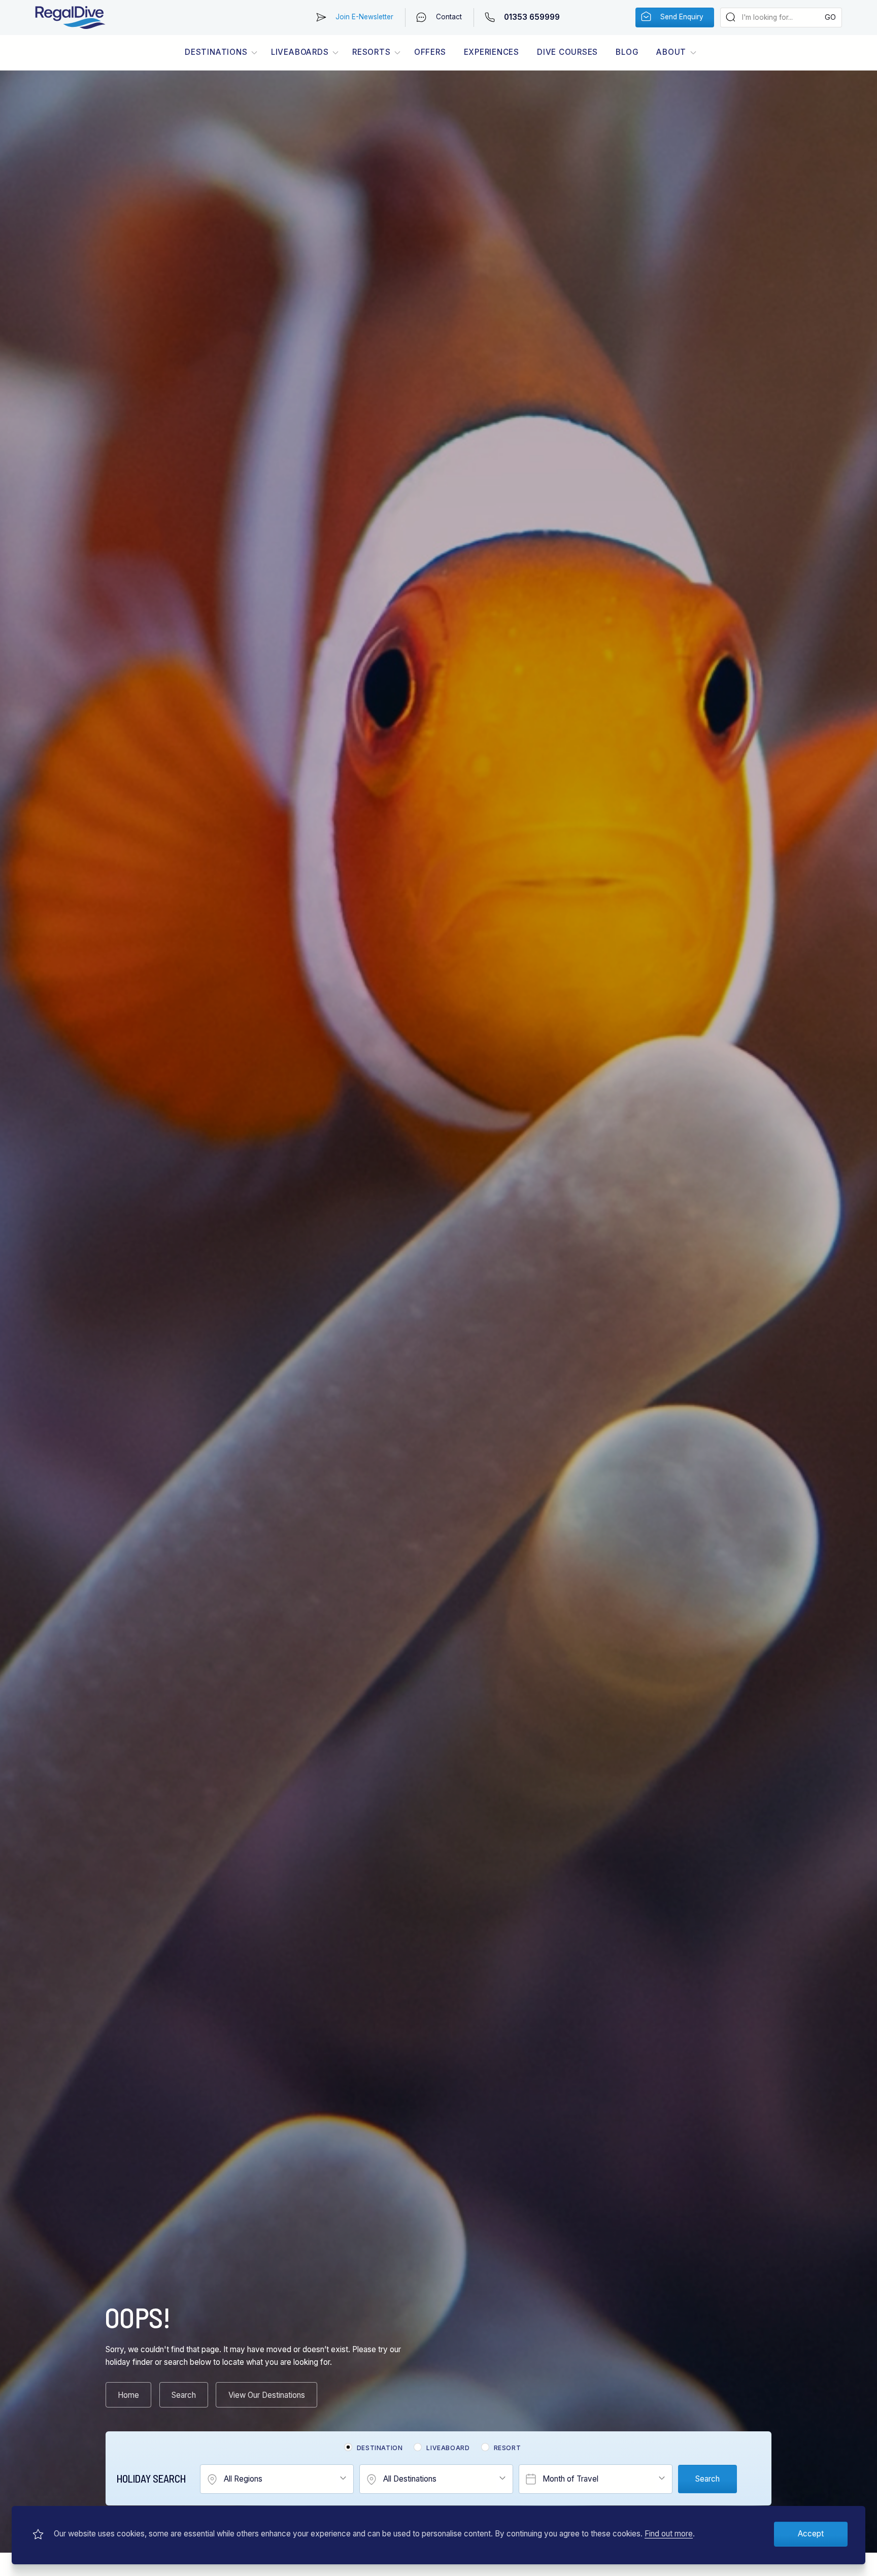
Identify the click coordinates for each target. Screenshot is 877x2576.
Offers (430, 52)
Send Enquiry (682, 17)
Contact (449, 17)
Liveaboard (448, 2448)
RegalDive (70, 18)
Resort (508, 2448)
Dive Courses (567, 52)
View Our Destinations (267, 2395)
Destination (380, 2448)
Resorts (371, 52)
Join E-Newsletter (364, 17)
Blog (627, 52)
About (671, 52)
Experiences (492, 52)
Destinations (216, 52)
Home (128, 2395)
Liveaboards (300, 52)
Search (184, 2395)
